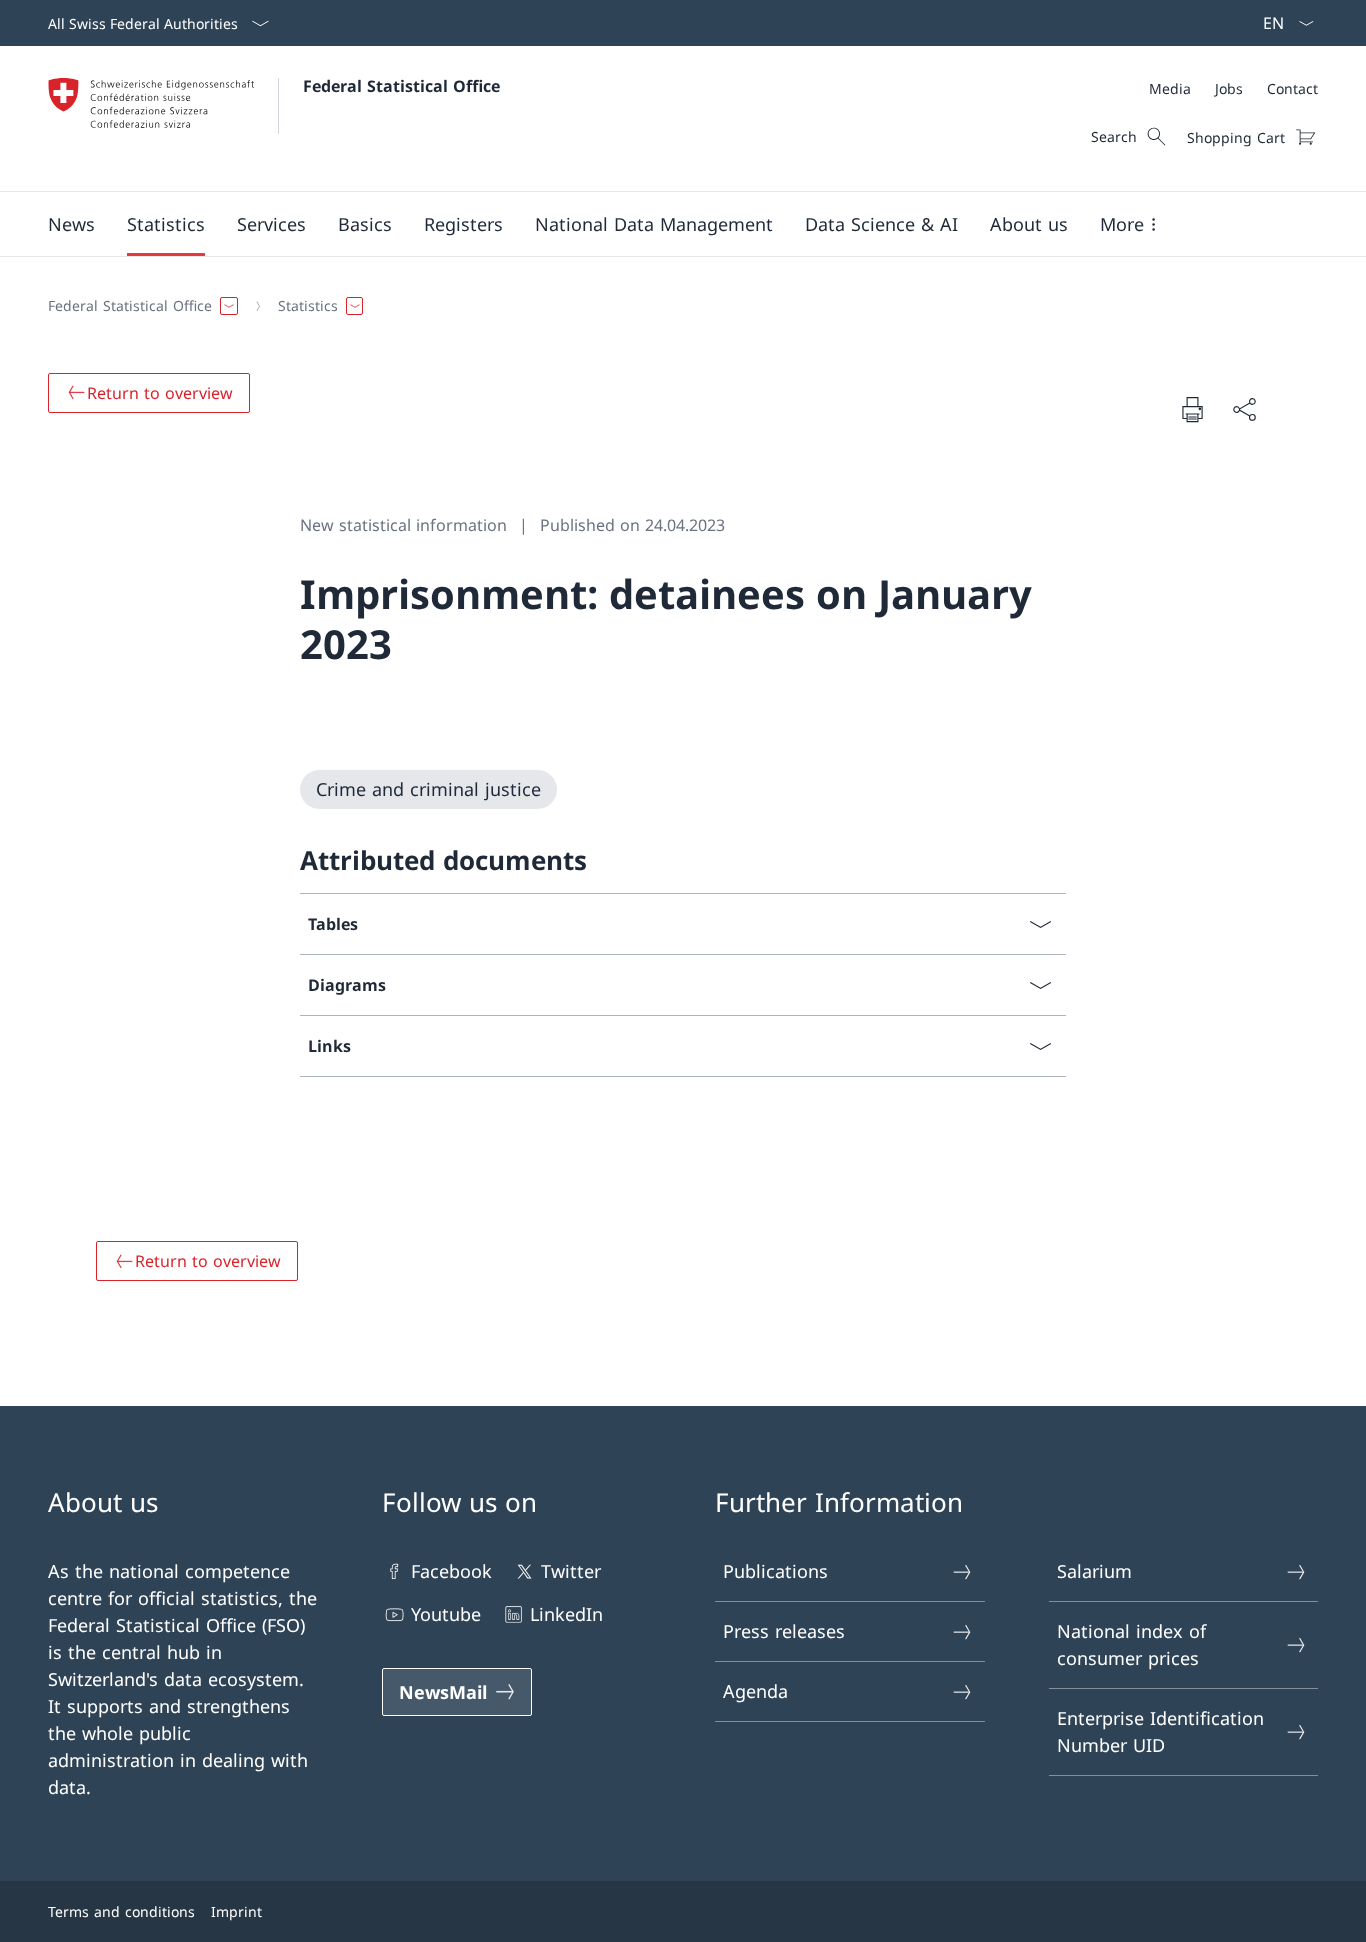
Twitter (571, 1571)
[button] (71, 224)
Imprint (236, 1911)
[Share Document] (1244, 409)
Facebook (451, 1571)
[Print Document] (1192, 409)
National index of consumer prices (1131, 1644)
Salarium (1094, 1571)
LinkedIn (566, 1614)
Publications (775, 1571)
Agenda (755, 1691)
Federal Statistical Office (401, 86)
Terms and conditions (121, 1911)
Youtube (446, 1614)
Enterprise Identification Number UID (1160, 1731)
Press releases (784, 1631)
